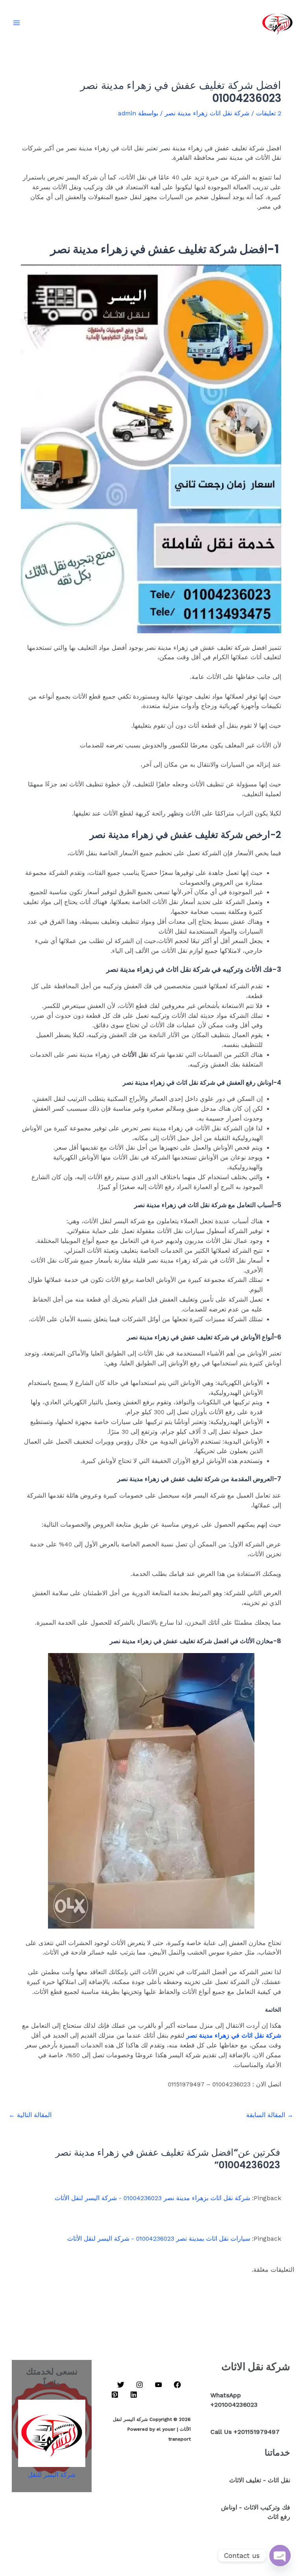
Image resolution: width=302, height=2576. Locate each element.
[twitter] (121, 2385)
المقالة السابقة (270, 2115)
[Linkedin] (134, 2395)
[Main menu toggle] (16, 23)
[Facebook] (177, 2385)
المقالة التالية (30, 2115)
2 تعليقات (269, 113)
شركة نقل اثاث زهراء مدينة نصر (207, 113)
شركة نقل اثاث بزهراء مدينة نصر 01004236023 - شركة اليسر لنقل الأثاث (152, 2198)
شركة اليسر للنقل (52, 2475)
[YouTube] (158, 2385)
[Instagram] (140, 2385)
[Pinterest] (115, 2395)
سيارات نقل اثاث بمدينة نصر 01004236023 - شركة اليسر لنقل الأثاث (159, 2239)
